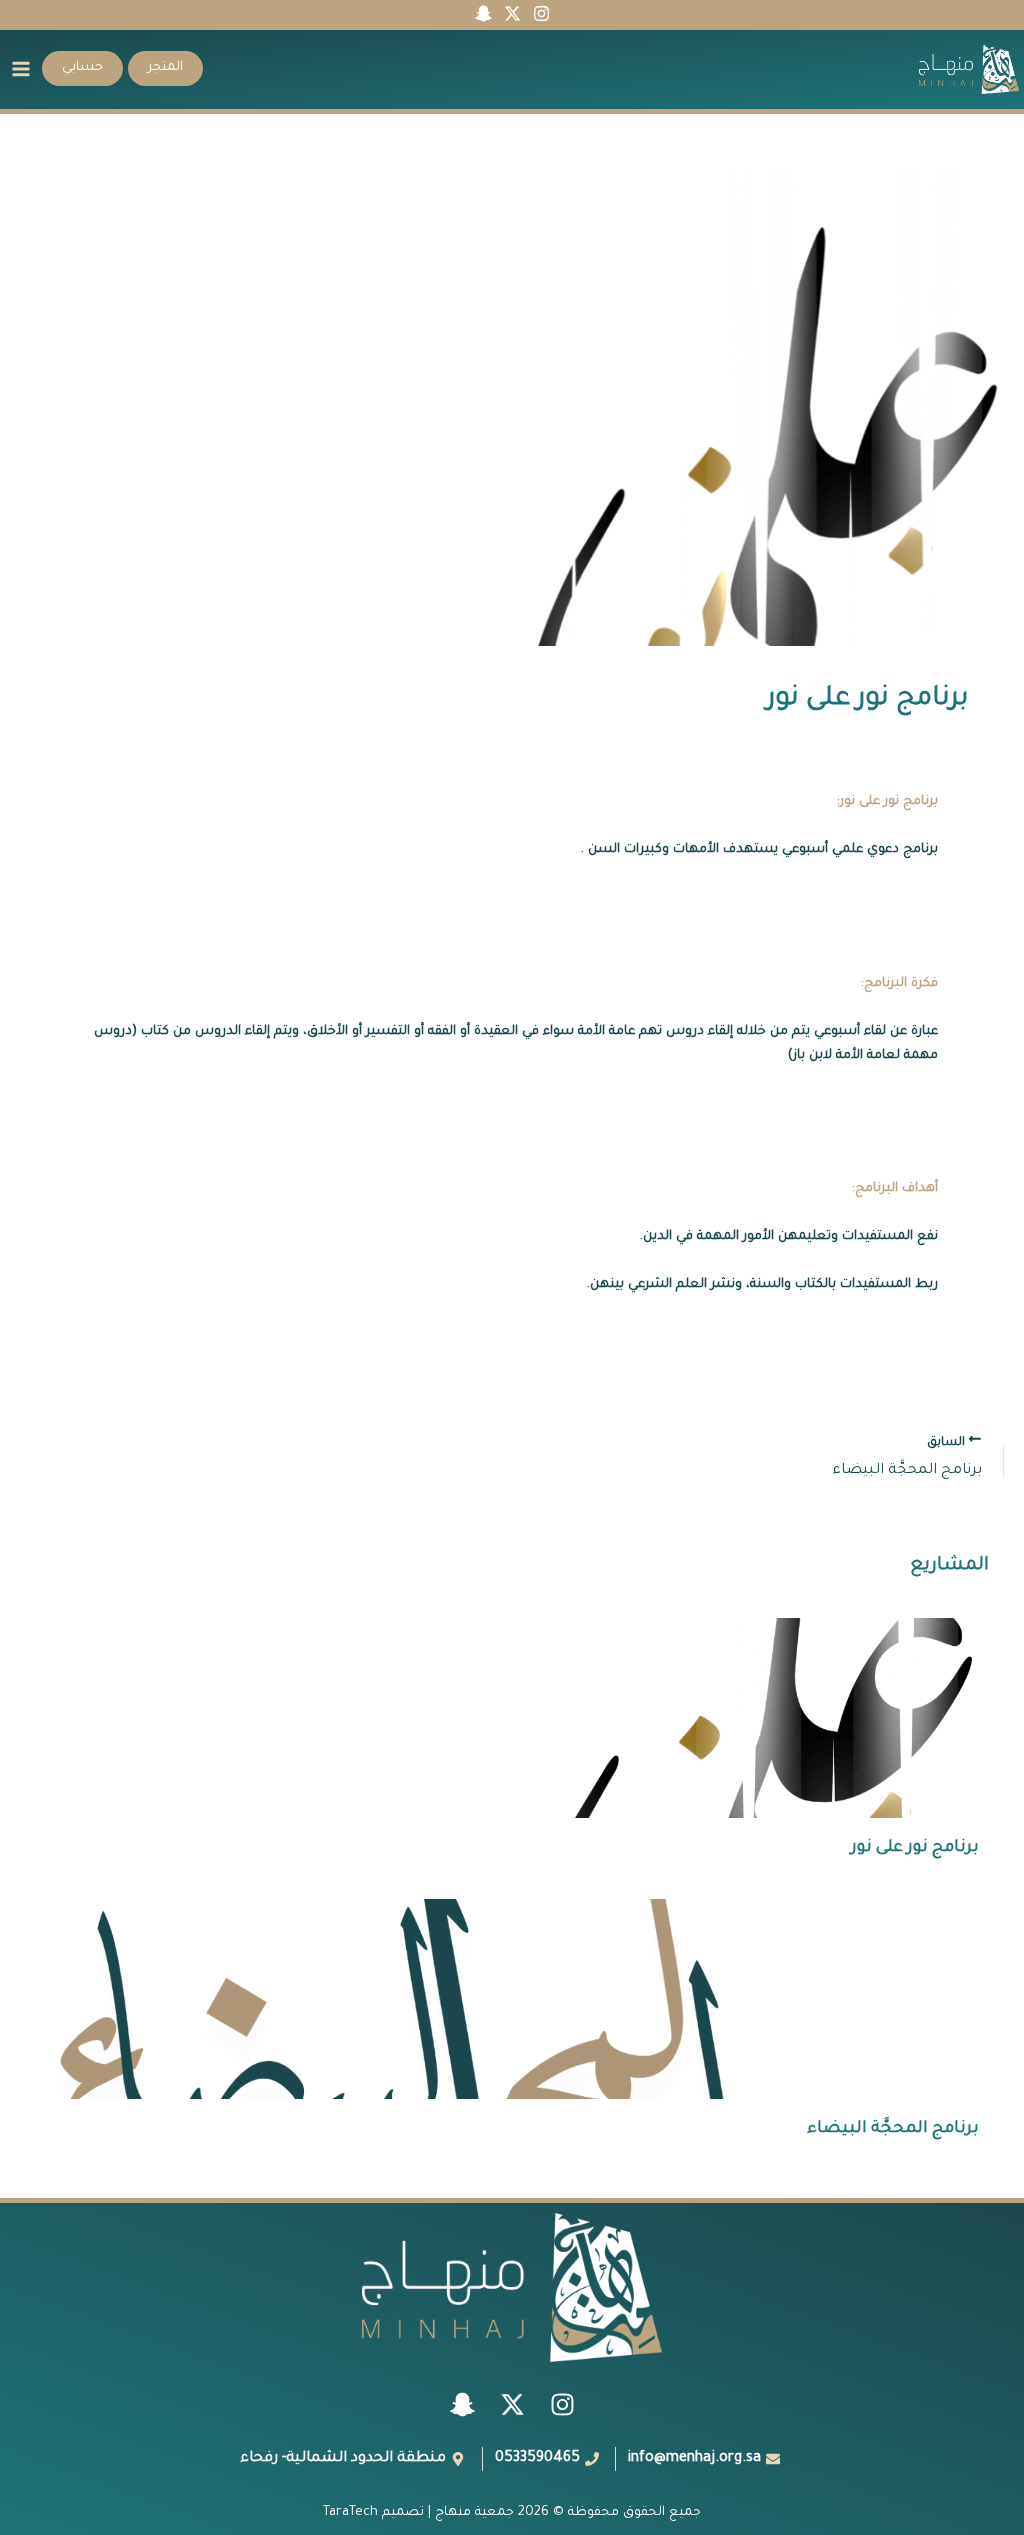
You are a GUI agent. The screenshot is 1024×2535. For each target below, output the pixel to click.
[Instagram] (541, 13)
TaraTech (350, 2513)
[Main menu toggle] (21, 69)
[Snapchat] (483, 13)
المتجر (165, 68)
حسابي (82, 68)
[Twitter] (512, 13)
